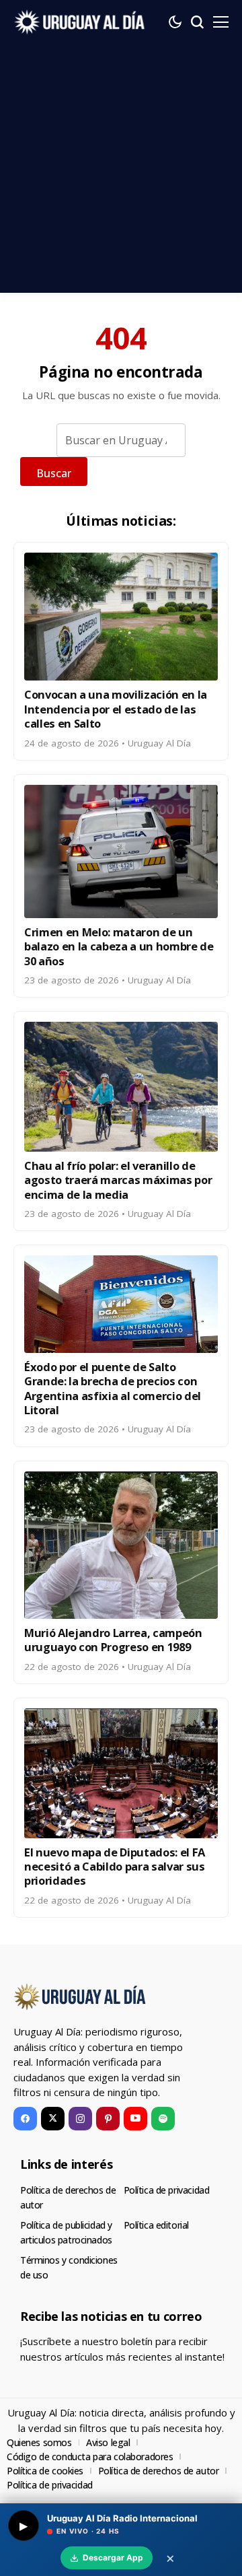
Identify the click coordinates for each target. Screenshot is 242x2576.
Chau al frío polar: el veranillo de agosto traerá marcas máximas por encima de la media (118, 1180)
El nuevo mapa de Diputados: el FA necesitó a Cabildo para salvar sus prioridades (115, 1867)
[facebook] (25, 2119)
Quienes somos (39, 2442)
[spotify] (163, 2119)
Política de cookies (45, 2471)
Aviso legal (108, 2442)
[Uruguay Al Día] (81, 22)
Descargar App (113, 2557)
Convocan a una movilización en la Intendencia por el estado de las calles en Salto (116, 709)
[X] (53, 2119)
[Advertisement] (121, 172)
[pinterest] (108, 2119)
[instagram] (80, 2119)
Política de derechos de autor (159, 2471)
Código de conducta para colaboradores (90, 2457)
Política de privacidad (167, 2190)
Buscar (54, 473)
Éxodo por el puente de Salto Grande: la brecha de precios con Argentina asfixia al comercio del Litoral (113, 1388)
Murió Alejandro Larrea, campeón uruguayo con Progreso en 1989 (113, 1640)
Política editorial (156, 2225)
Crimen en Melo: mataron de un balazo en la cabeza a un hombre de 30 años (119, 946)
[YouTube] (135, 2119)
